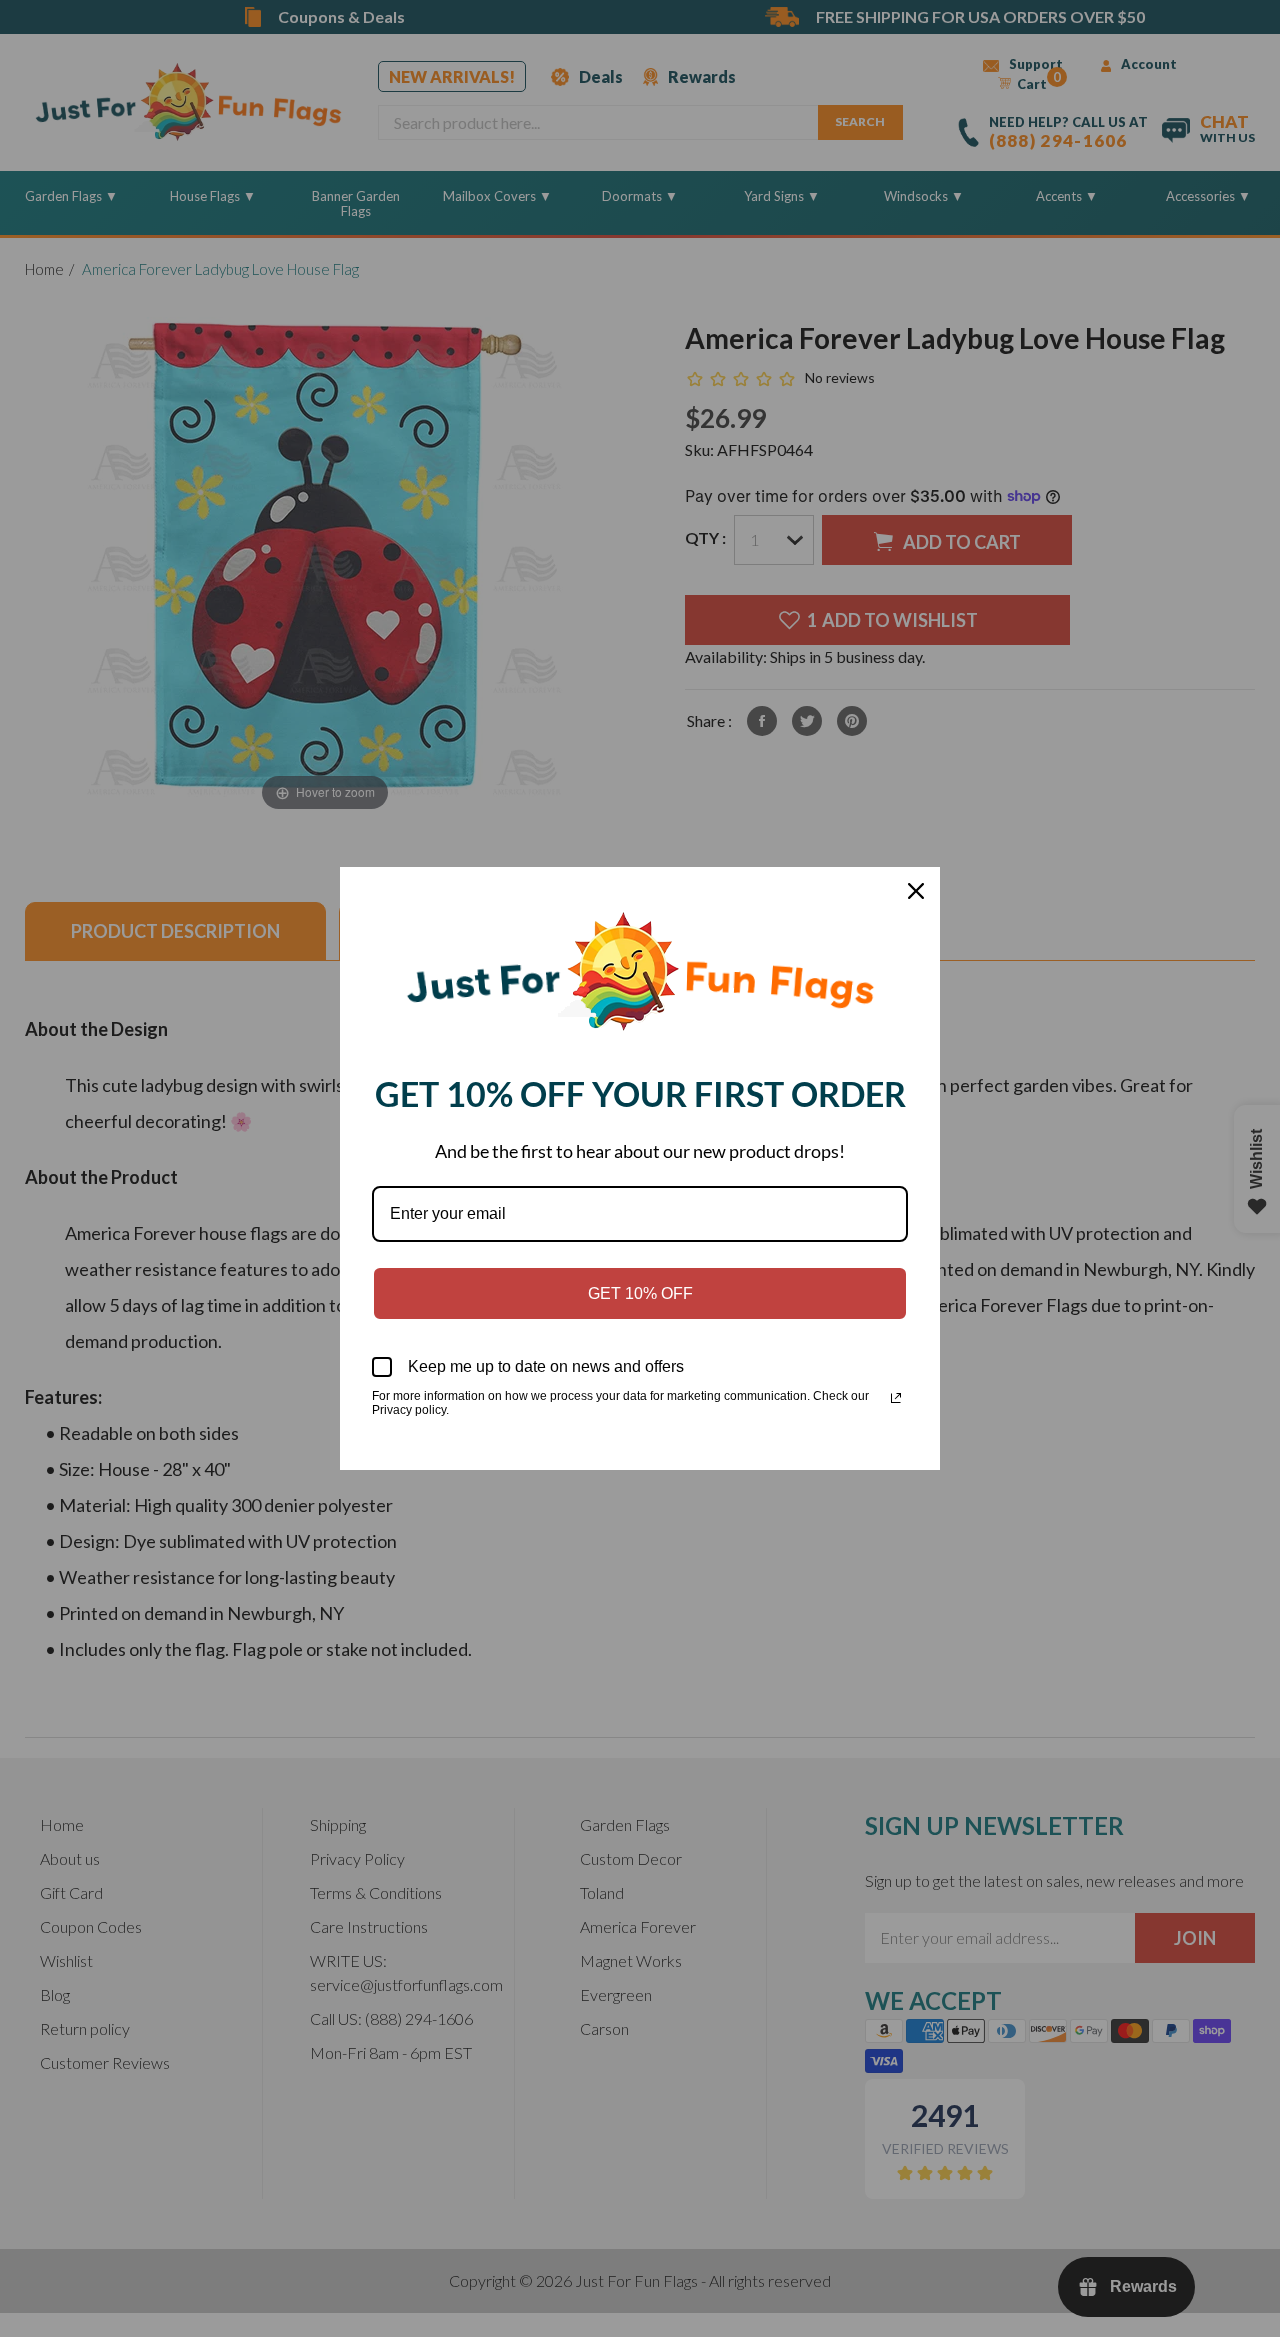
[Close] (916, 891)
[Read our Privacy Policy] (896, 1398)
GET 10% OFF (640, 1293)
